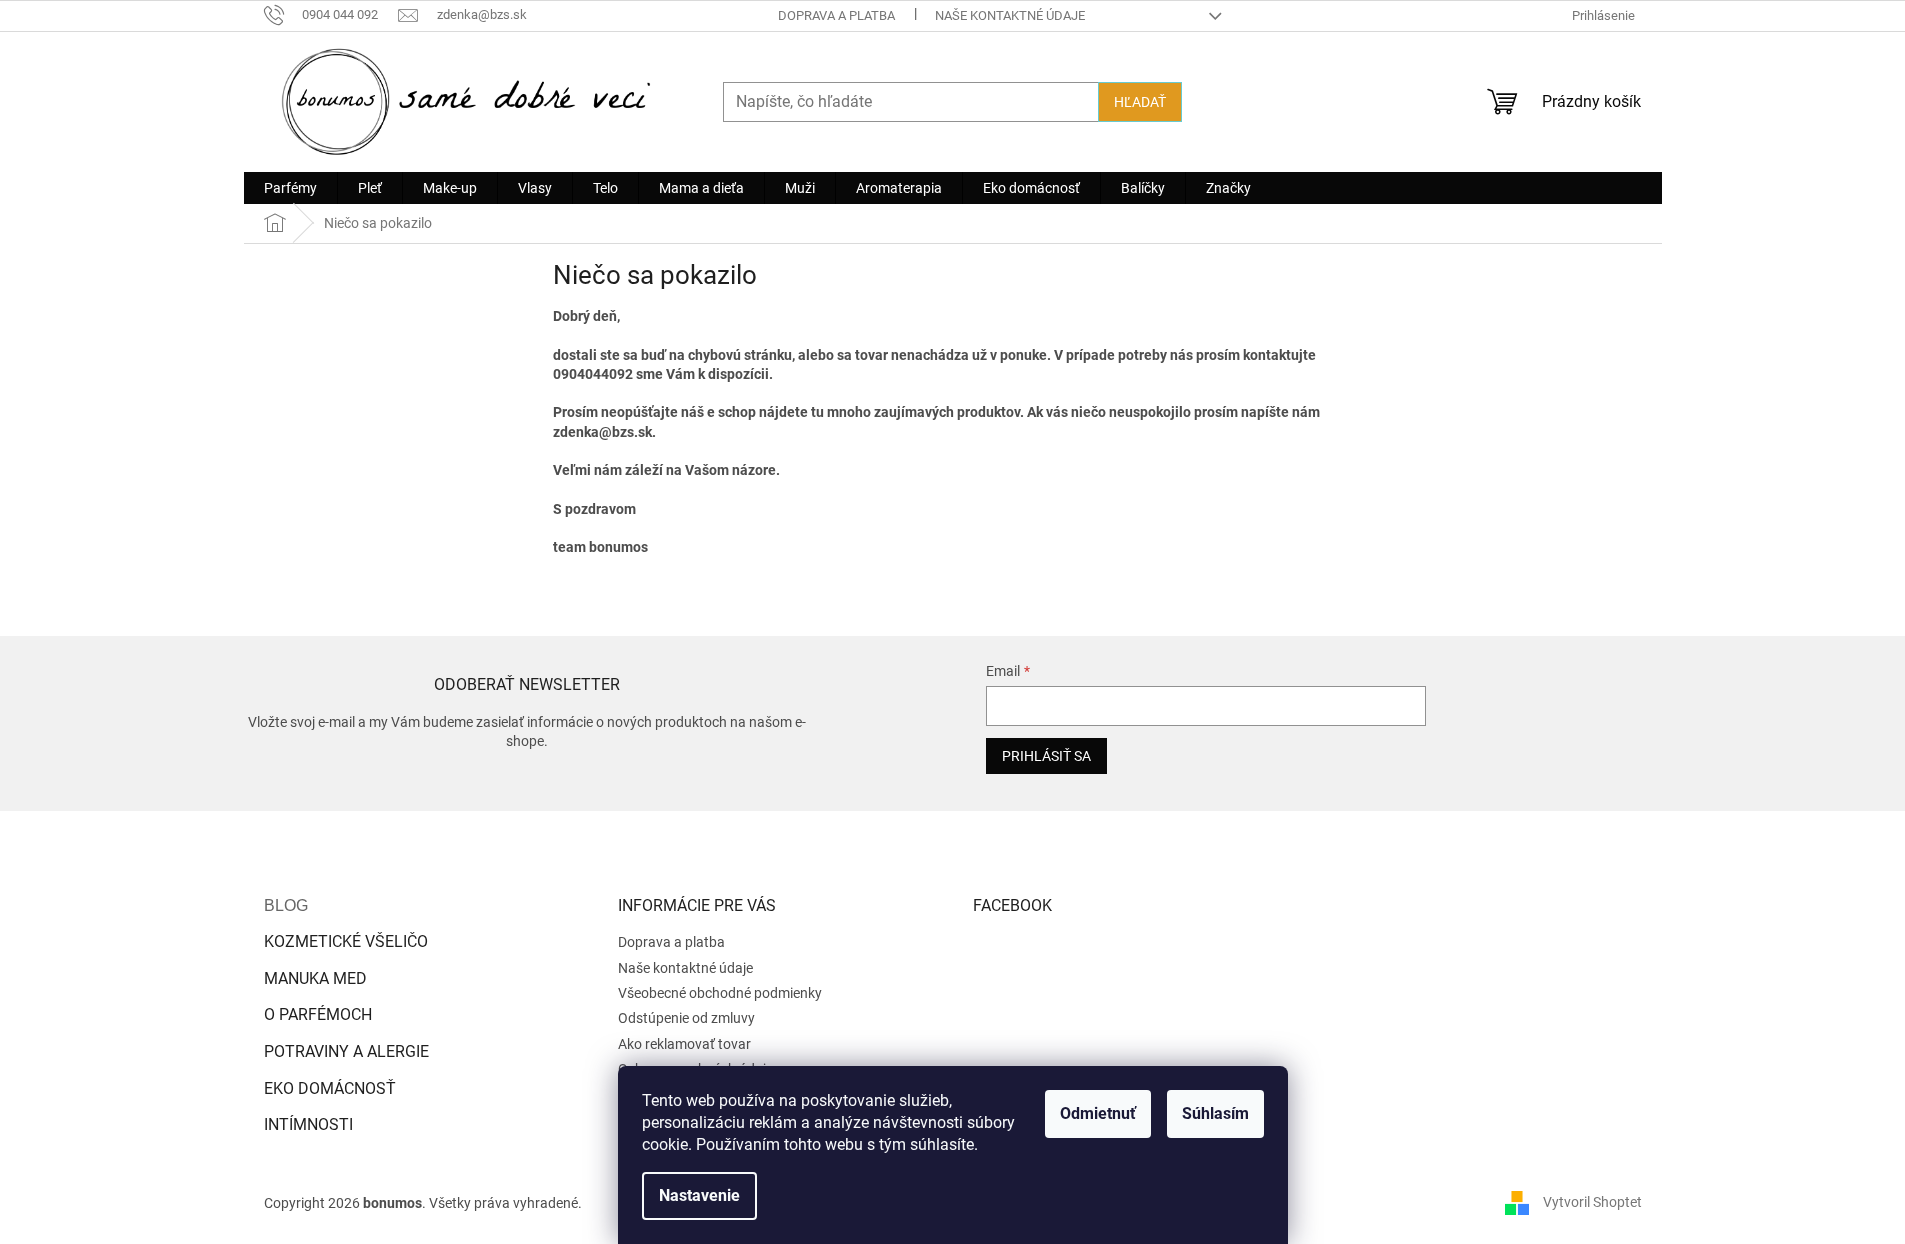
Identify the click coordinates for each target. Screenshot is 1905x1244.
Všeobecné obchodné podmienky (720, 993)
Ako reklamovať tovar (684, 1044)
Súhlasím (1215, 1113)
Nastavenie (699, 1195)
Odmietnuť (1098, 1113)
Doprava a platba (836, 15)
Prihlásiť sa (1046, 756)
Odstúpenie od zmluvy (686, 1018)
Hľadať (1140, 102)
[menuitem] (290, 188)
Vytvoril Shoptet (1592, 1202)
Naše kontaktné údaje (1010, 15)
